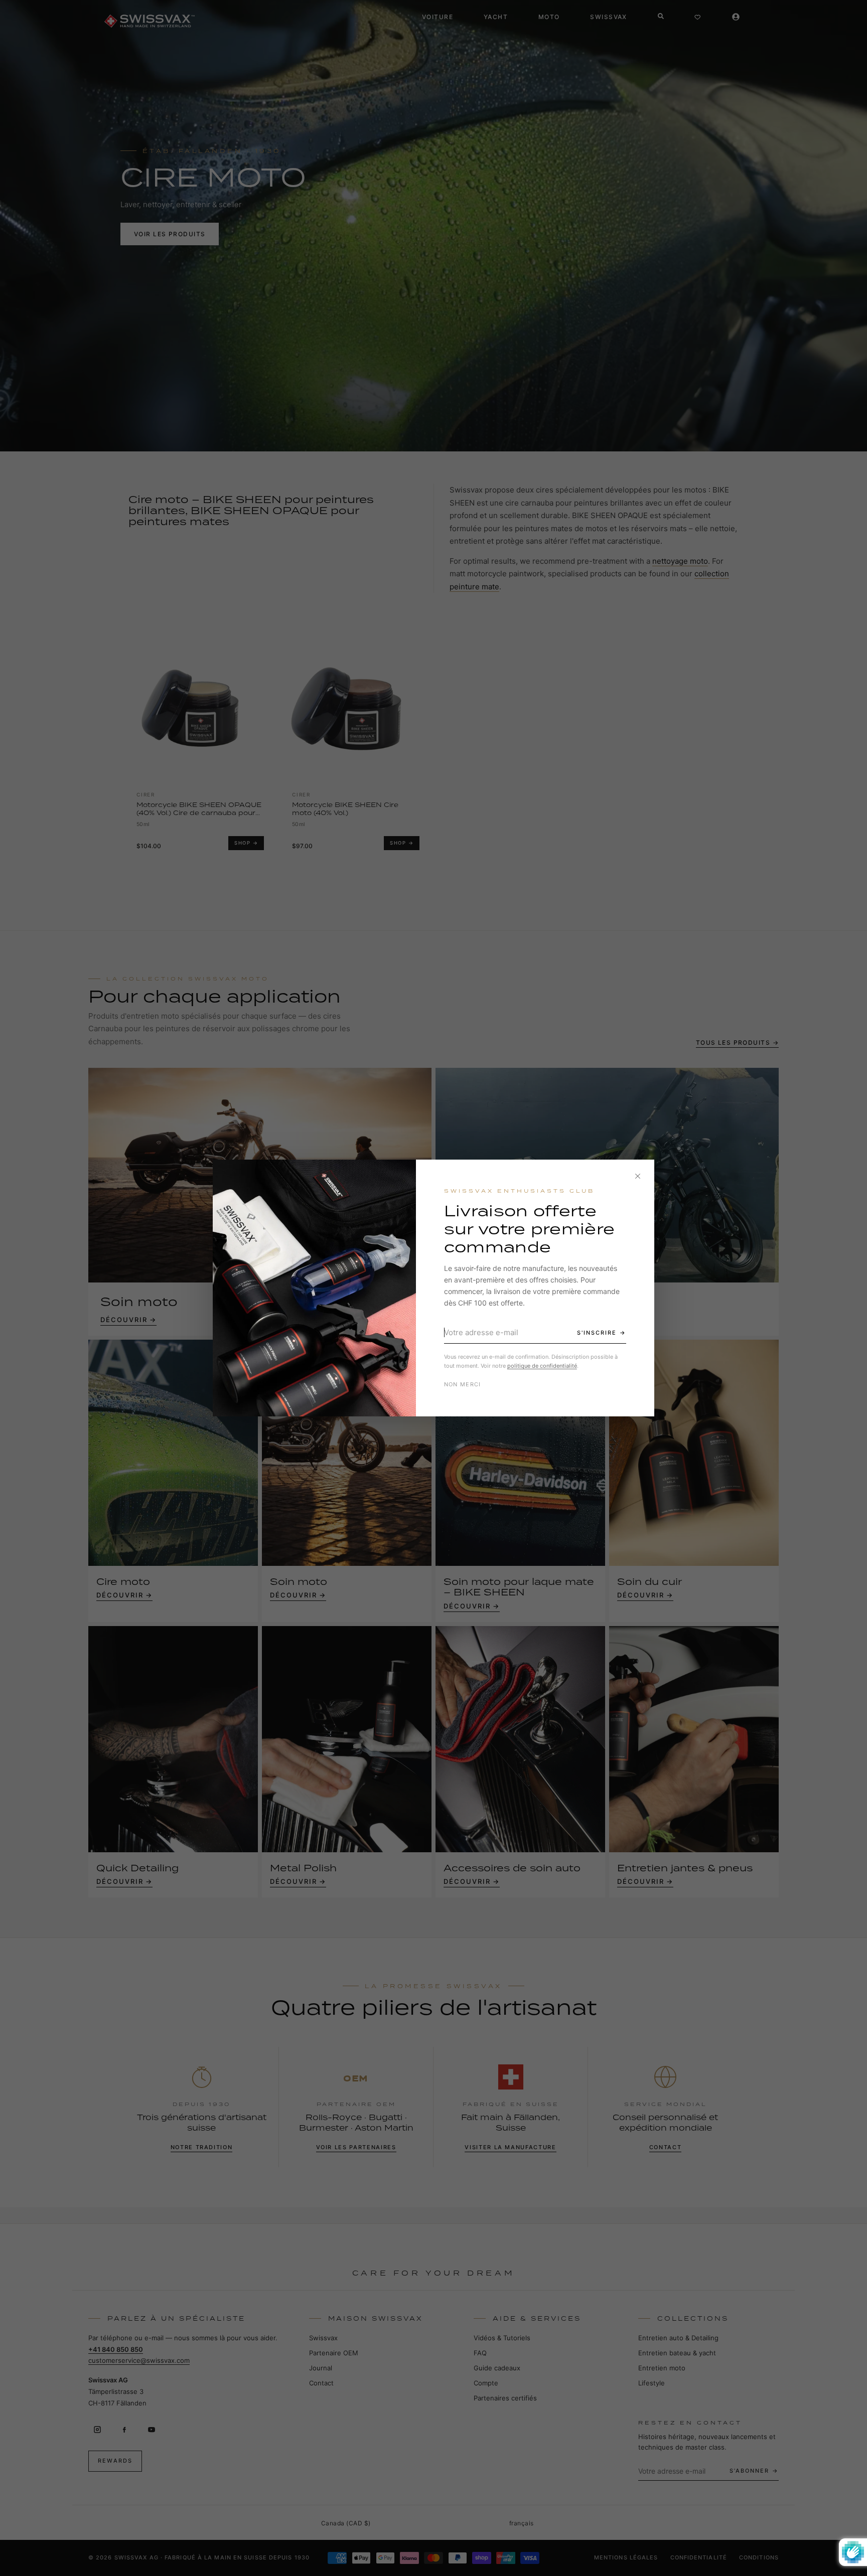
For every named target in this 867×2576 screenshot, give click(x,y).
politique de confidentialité (542, 1366)
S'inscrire (597, 1333)
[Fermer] (638, 1176)
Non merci (463, 1384)
